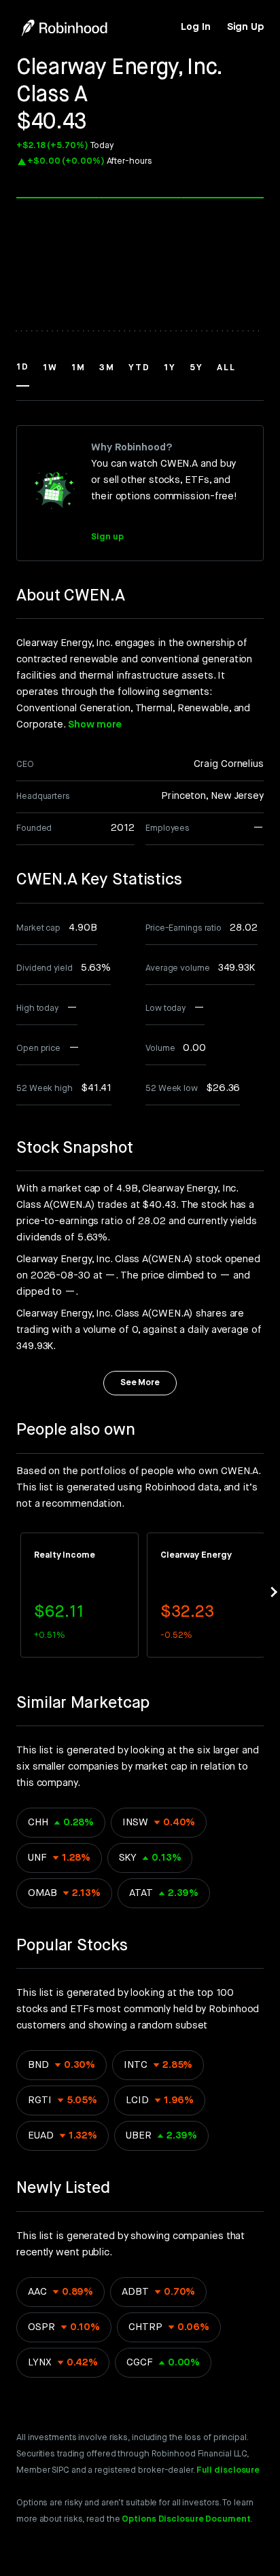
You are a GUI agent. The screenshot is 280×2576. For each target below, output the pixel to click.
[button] (23, 374)
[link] (195, 27)
